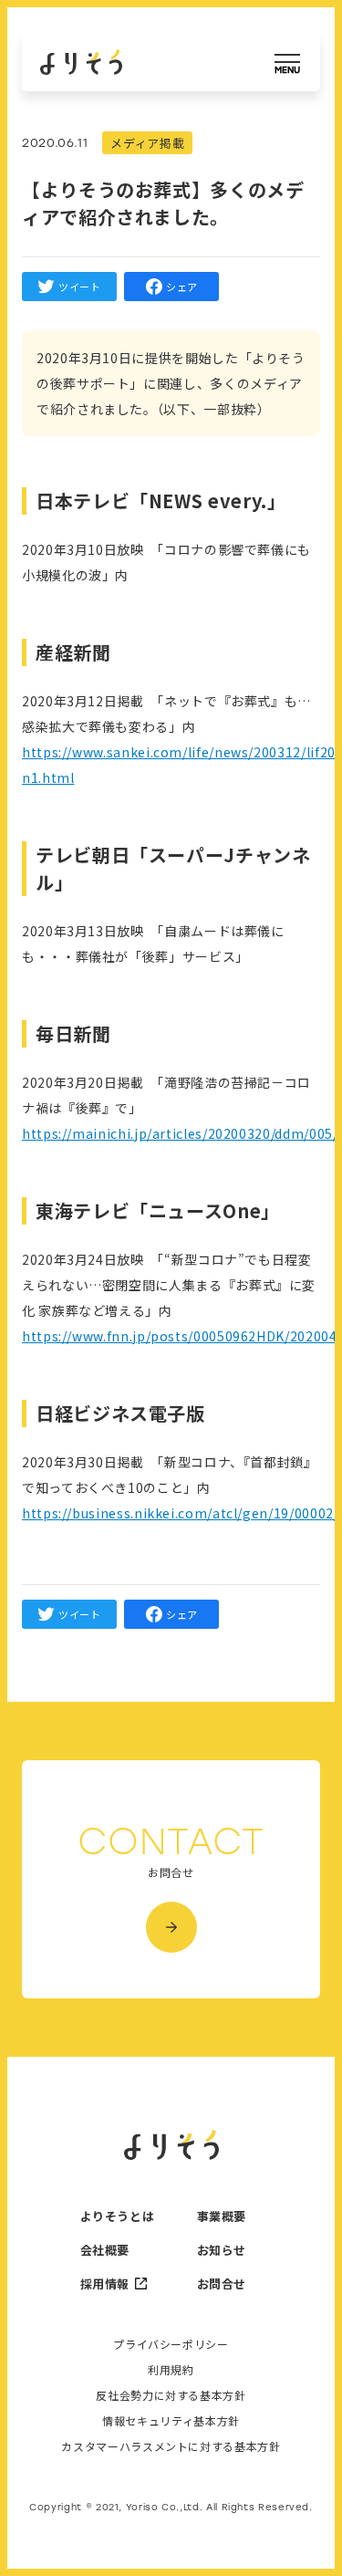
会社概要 (105, 2250)
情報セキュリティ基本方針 (171, 2421)
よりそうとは (113, 2216)
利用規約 (171, 2370)
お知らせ (222, 2250)
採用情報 (105, 2284)
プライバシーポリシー (171, 2344)
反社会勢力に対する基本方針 (171, 2395)
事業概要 (222, 2216)
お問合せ (222, 2284)
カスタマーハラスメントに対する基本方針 (171, 2446)
